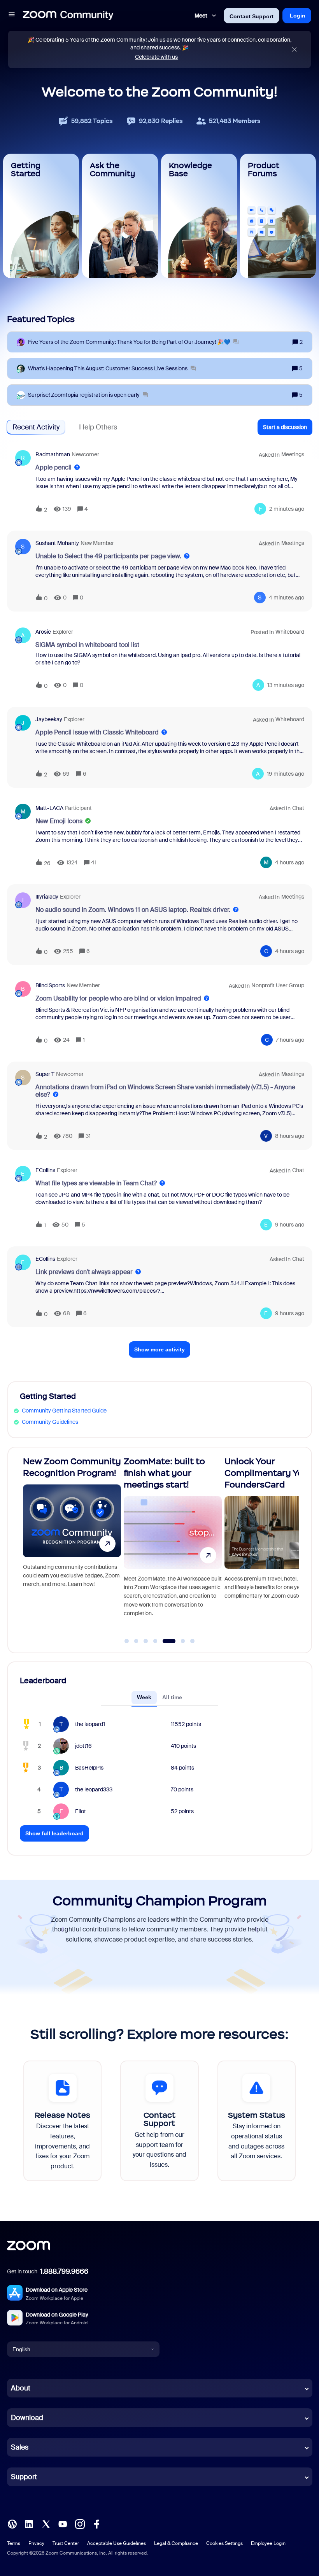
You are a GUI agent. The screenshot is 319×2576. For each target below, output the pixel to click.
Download (27, 2418)
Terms (14, 2543)
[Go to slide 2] (136, 1641)
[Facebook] (96, 2523)
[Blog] (12, 2523)
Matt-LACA (49, 808)
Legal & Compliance (176, 2543)
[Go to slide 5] (165, 1641)
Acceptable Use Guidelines (117, 2543)
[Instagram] (80, 2523)
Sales (20, 2447)
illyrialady (47, 897)
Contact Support (252, 16)
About (21, 2388)
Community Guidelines (50, 1422)
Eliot (81, 1811)
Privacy (36, 2543)
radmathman (53, 454)
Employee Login (268, 2543)
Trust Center (66, 2543)
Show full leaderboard (54, 1833)
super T (45, 1074)
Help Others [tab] (98, 427)
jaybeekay (49, 719)
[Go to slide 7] (193, 1641)
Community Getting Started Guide (64, 1411)
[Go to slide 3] (146, 1641)
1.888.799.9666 (64, 2271)
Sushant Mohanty (57, 543)
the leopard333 (94, 1789)
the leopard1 (90, 1724)
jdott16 (83, 1746)
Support (24, 2477)
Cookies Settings (224, 2543)
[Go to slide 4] (155, 1641)
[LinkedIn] (29, 2523)
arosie (43, 632)
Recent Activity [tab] (36, 427)
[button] (12, 16)
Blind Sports (50, 985)
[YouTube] (63, 2523)
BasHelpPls (89, 1768)
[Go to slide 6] (178, 1641)
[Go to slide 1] (127, 1641)
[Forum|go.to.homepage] (68, 16)
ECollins (45, 1170)
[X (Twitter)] (46, 2523)
